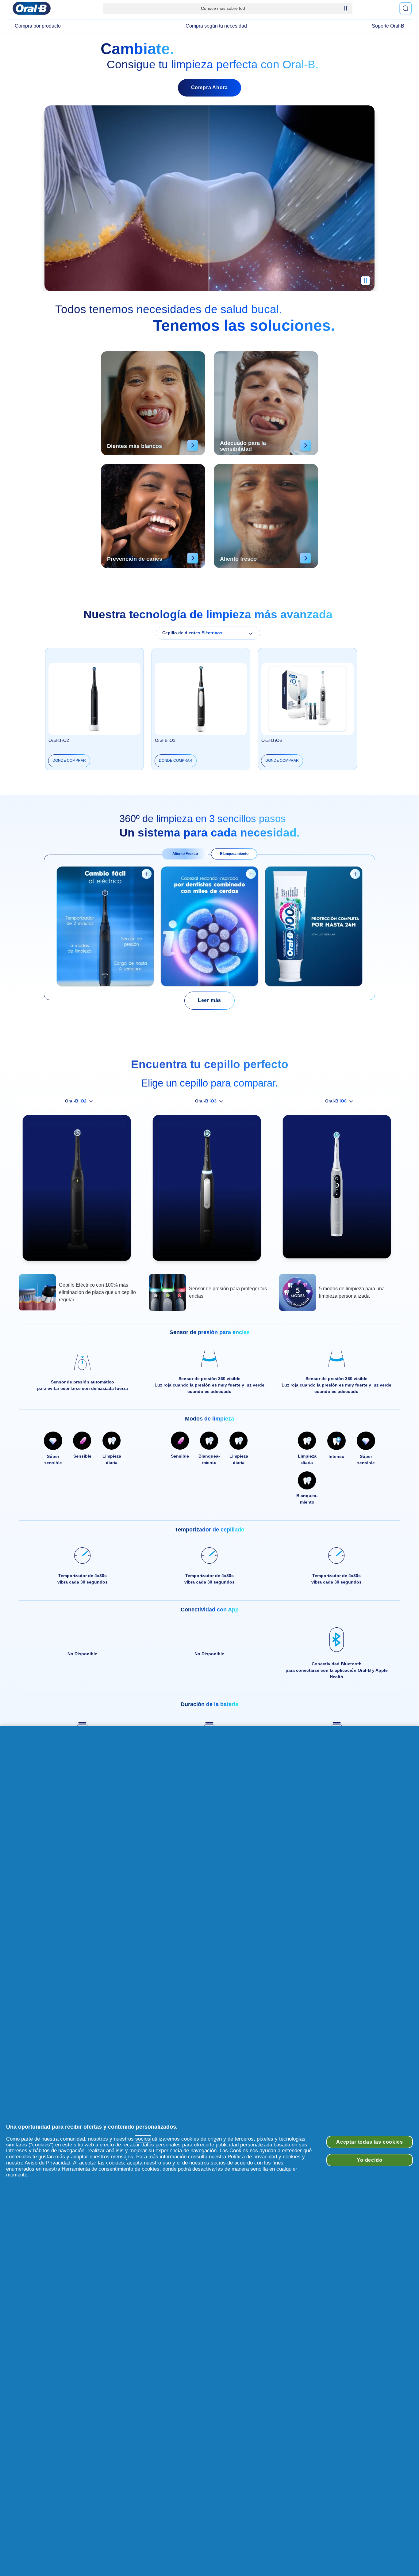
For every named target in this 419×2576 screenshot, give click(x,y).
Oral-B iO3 (165, 740)
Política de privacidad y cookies (264, 2157)
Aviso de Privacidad (47, 2163)
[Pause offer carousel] (345, 8)
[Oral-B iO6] (340, 1189)
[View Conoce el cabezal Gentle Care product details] (251, 874)
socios (143, 2139)
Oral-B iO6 (272, 740)
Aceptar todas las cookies (370, 2142)
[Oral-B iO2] (79, 1191)
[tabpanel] (209, 927)
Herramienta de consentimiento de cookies (111, 2169)
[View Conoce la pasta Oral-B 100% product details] (355, 874)
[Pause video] (365, 283)
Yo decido (369, 2160)
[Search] (406, 8)
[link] (209, 1001)
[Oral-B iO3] (209, 1191)
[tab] (185, 854)
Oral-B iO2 (59, 740)
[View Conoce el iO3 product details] (147, 874)
